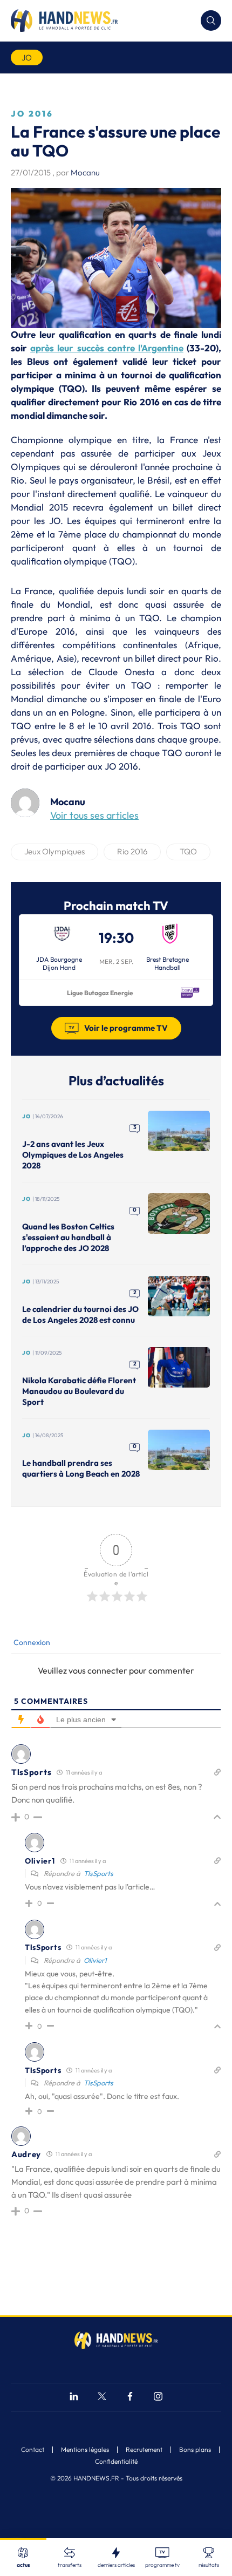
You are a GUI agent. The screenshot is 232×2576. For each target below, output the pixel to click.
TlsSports (98, 1873)
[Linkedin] (74, 2398)
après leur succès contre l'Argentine (107, 348)
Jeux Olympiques (54, 851)
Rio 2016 (132, 851)
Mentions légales (85, 2450)
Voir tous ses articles (94, 815)
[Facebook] (130, 2398)
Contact (33, 2450)
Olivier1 (95, 1960)
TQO (188, 851)
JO (27, 57)
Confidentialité (116, 2462)
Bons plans (195, 2450)
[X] (102, 2398)
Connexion (31, 1642)
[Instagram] (158, 2398)
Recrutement (144, 2450)
